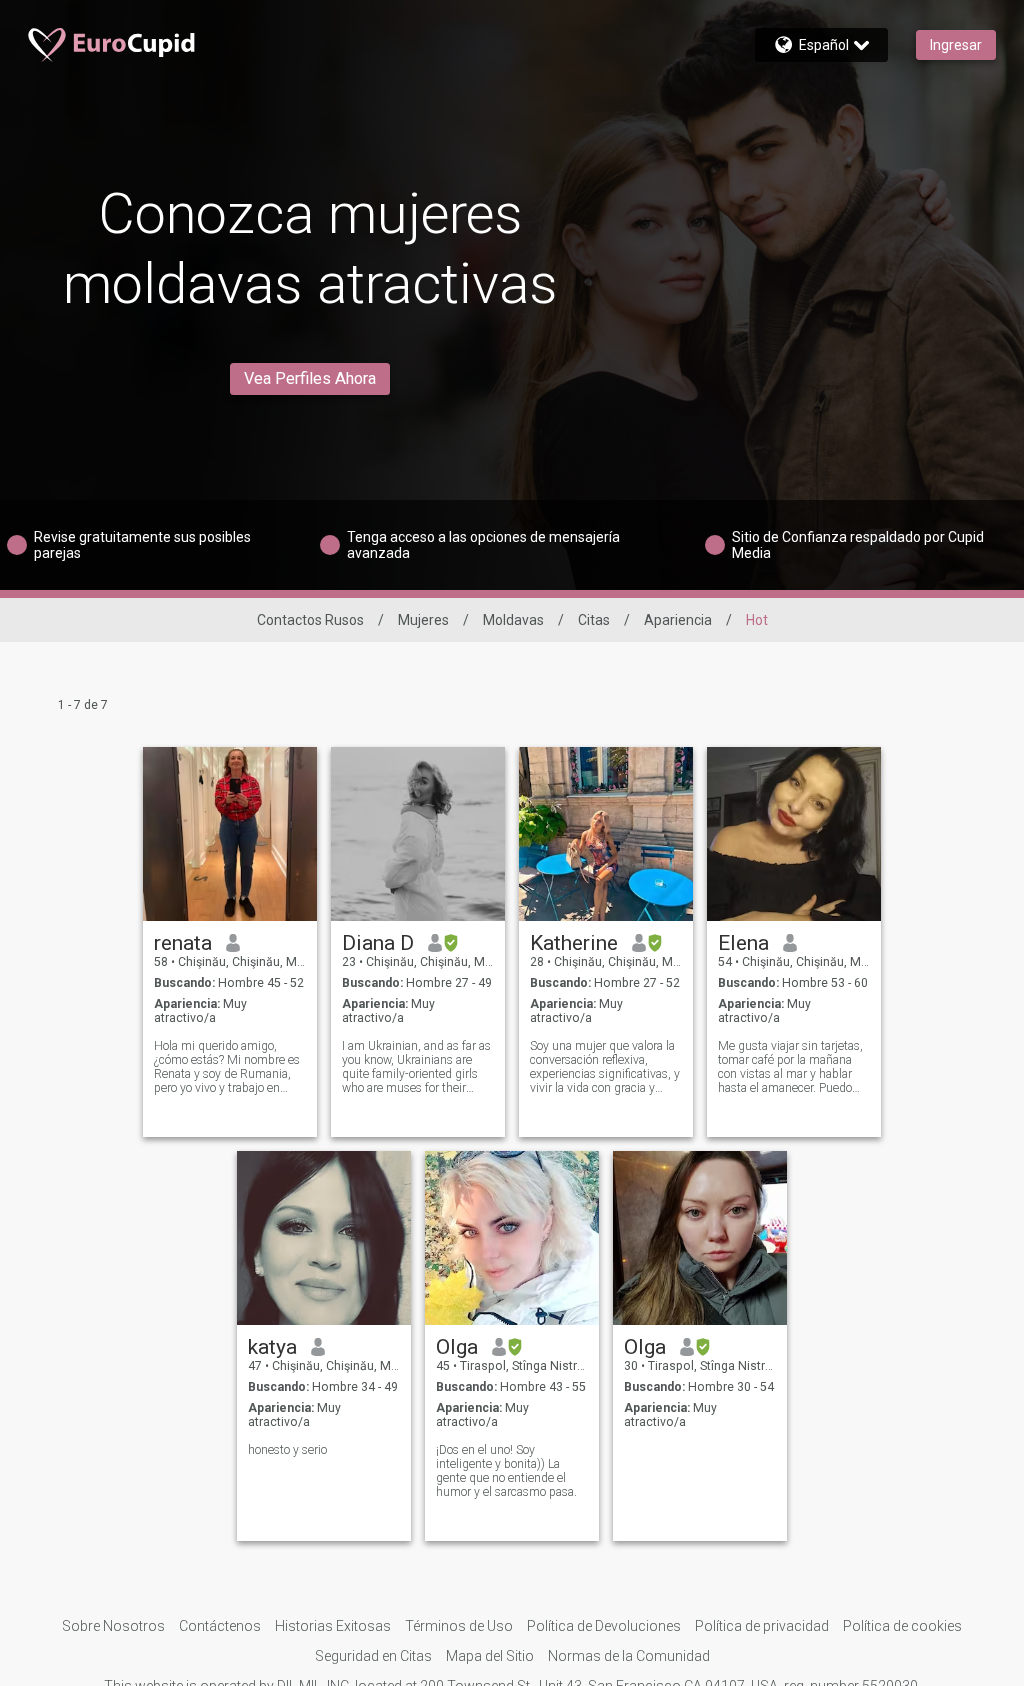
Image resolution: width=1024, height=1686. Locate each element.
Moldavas (513, 620)
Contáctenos (220, 1626)
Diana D (378, 943)
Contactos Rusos (310, 620)
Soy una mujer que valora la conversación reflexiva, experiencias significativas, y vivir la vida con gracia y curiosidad (605, 1067)
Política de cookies (902, 1626)
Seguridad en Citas (373, 1656)
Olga (457, 1347)
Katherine (574, 943)
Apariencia (678, 620)
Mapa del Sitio (490, 1656)
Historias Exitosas (333, 1626)
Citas (594, 620)
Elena (743, 943)
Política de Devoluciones (604, 1626)
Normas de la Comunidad (629, 1656)
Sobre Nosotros (113, 1626)
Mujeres (423, 620)
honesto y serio (287, 1450)
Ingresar (956, 45)
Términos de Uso (459, 1626)
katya (272, 1347)
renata (183, 943)
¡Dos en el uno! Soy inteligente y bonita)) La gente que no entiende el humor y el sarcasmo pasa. (506, 1471)
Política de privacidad (762, 1626)
